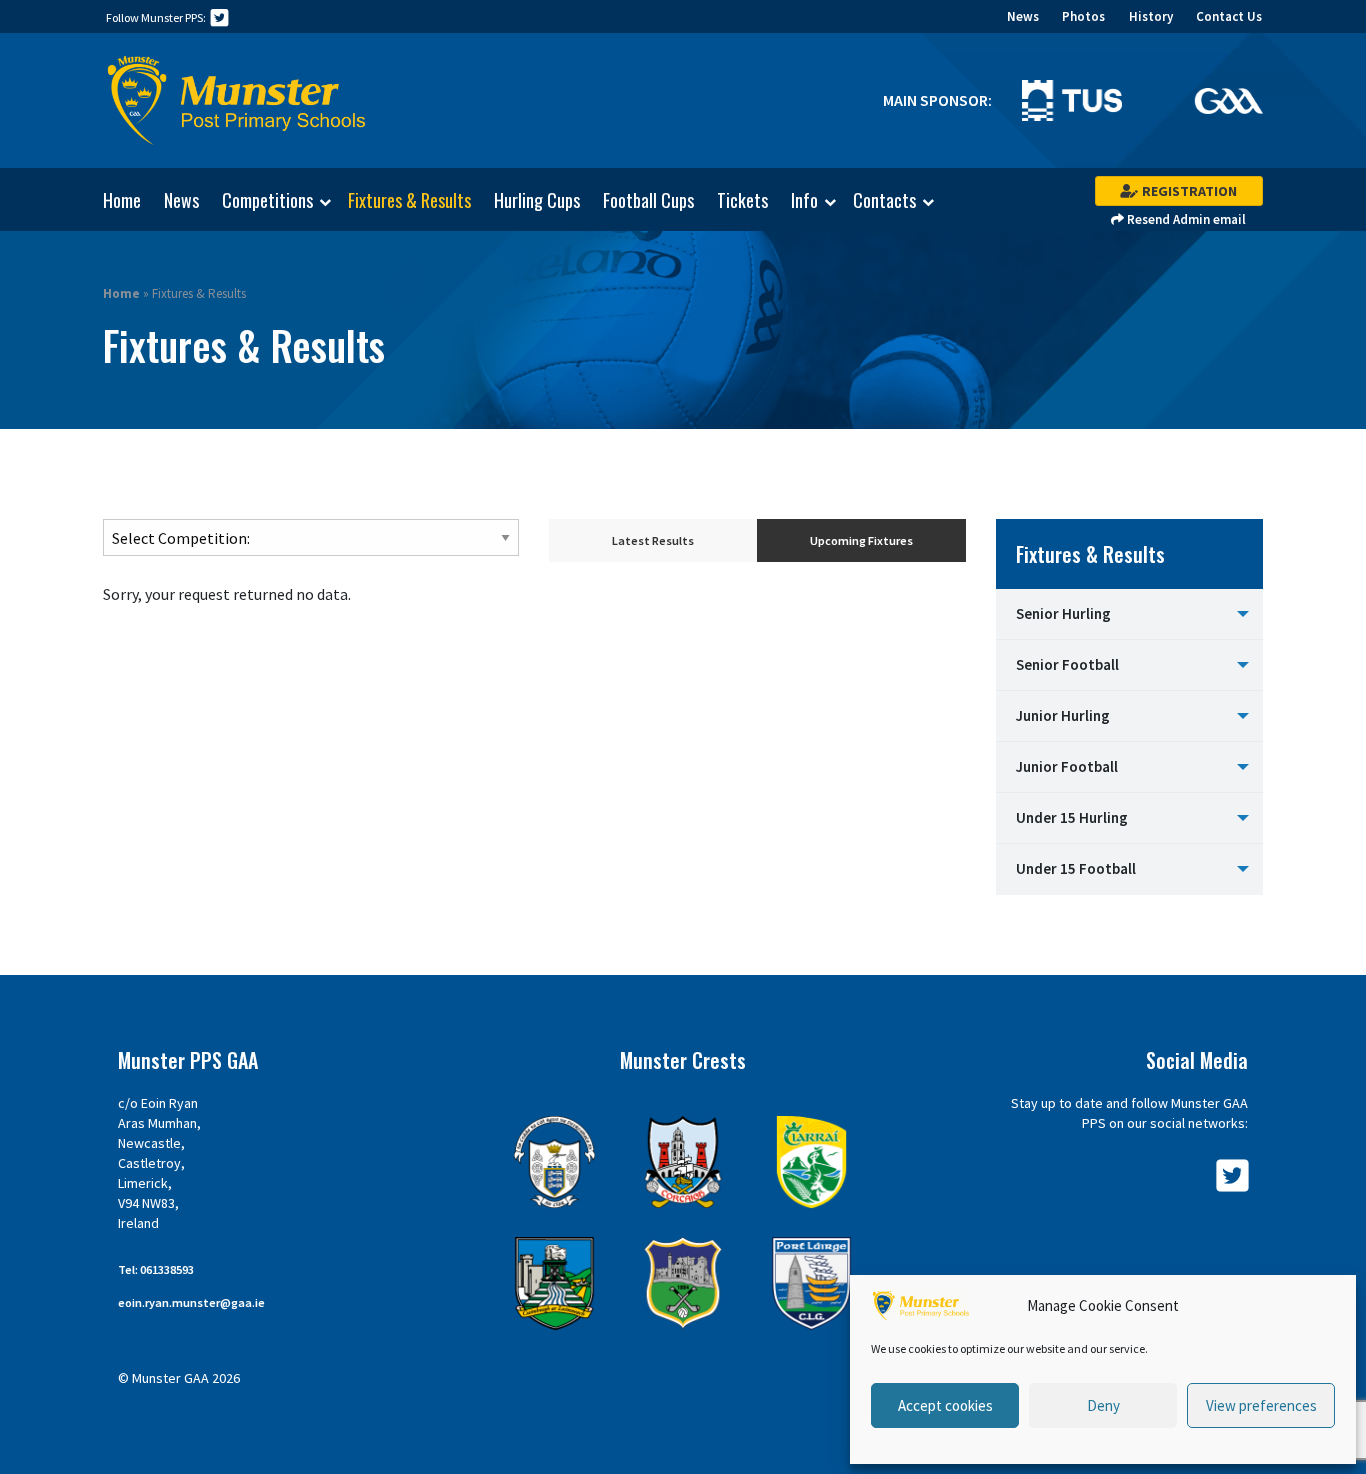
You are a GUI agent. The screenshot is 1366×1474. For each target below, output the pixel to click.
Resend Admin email (1185, 219)
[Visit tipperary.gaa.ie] (683, 1283)
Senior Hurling (1063, 613)
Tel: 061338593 (156, 1269)
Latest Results (653, 540)
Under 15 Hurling (1072, 817)
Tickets (742, 200)
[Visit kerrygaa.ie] (811, 1162)
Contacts (884, 201)
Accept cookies (945, 1405)
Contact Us (1229, 16)
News (1023, 16)
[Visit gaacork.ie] (683, 1162)
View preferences (1261, 1405)
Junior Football (1067, 766)
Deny (1103, 1405)
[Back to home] (237, 101)
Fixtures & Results (409, 200)
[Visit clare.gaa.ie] (554, 1162)
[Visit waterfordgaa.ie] (811, 1283)
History (1151, 16)
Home (122, 200)
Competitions (267, 201)
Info (804, 201)
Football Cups (648, 200)
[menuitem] (112, 200)
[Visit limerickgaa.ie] (554, 1283)
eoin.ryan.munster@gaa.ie (191, 1302)
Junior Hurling (1063, 715)
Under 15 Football (1076, 868)
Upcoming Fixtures (861, 540)
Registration (1188, 191)
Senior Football (1067, 664)
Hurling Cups (537, 200)
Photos (1083, 16)
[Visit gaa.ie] (1228, 99)
